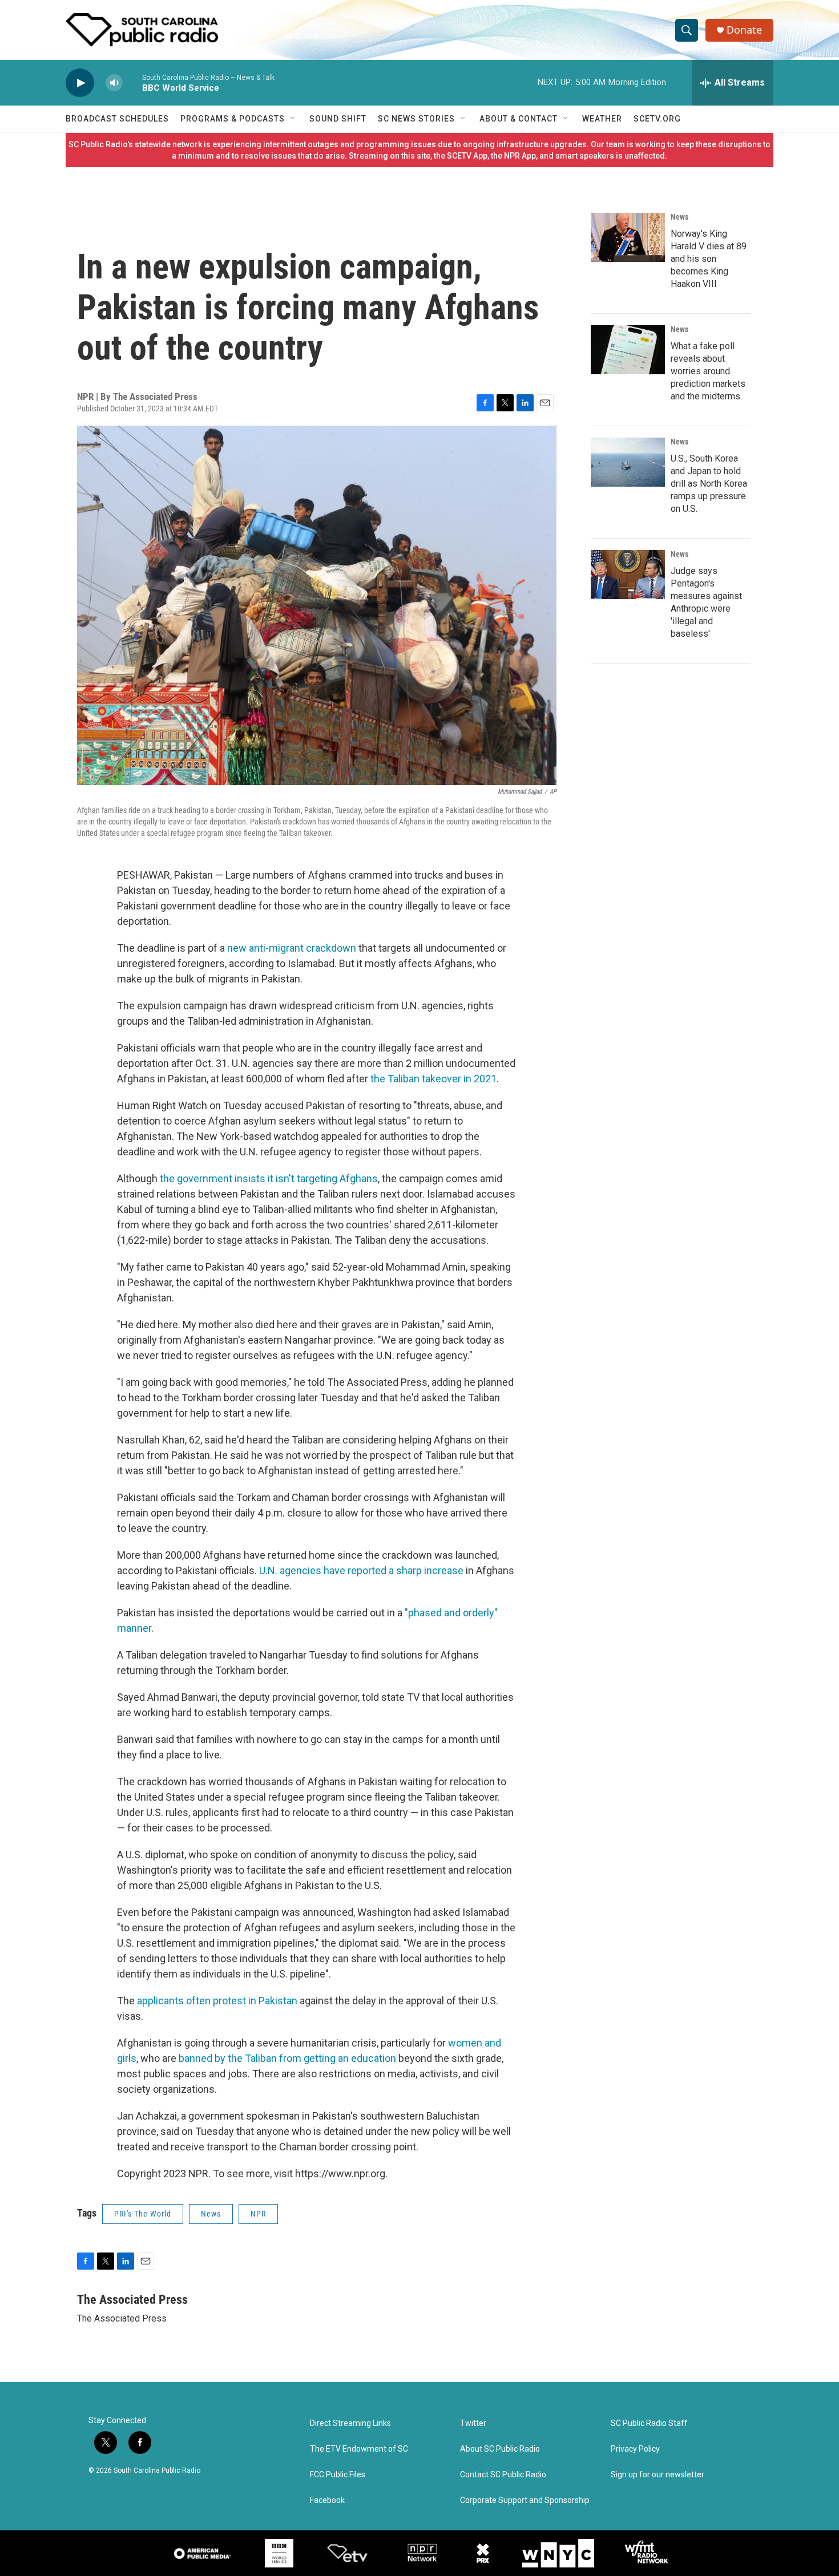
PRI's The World (143, 2214)
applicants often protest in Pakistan (217, 2001)
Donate (744, 30)
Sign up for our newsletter (658, 2475)
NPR (258, 2214)
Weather (602, 119)
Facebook (327, 2500)
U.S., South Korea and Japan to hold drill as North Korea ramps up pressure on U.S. (709, 484)
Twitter (473, 2423)
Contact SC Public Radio (503, 2475)
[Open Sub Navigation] (293, 119)
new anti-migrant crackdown (292, 948)
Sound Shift (338, 119)
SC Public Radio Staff (649, 2423)
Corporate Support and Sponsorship (525, 2500)
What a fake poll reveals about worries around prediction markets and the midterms (708, 371)
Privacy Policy (635, 2449)
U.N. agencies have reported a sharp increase (361, 1570)
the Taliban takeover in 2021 (433, 1079)
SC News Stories (416, 119)
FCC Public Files (338, 2475)
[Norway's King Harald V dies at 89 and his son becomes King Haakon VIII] (628, 237)
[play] (80, 83)
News (211, 2214)
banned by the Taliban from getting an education (287, 2058)
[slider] (132, 82)
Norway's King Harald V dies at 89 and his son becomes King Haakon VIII (709, 259)
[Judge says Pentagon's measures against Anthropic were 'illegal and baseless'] (628, 575)
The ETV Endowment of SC (359, 2449)
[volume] (114, 83)
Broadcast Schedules (117, 119)
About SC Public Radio (500, 2449)
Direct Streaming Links (350, 2423)
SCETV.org (657, 119)
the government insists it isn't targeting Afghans (269, 1178)
